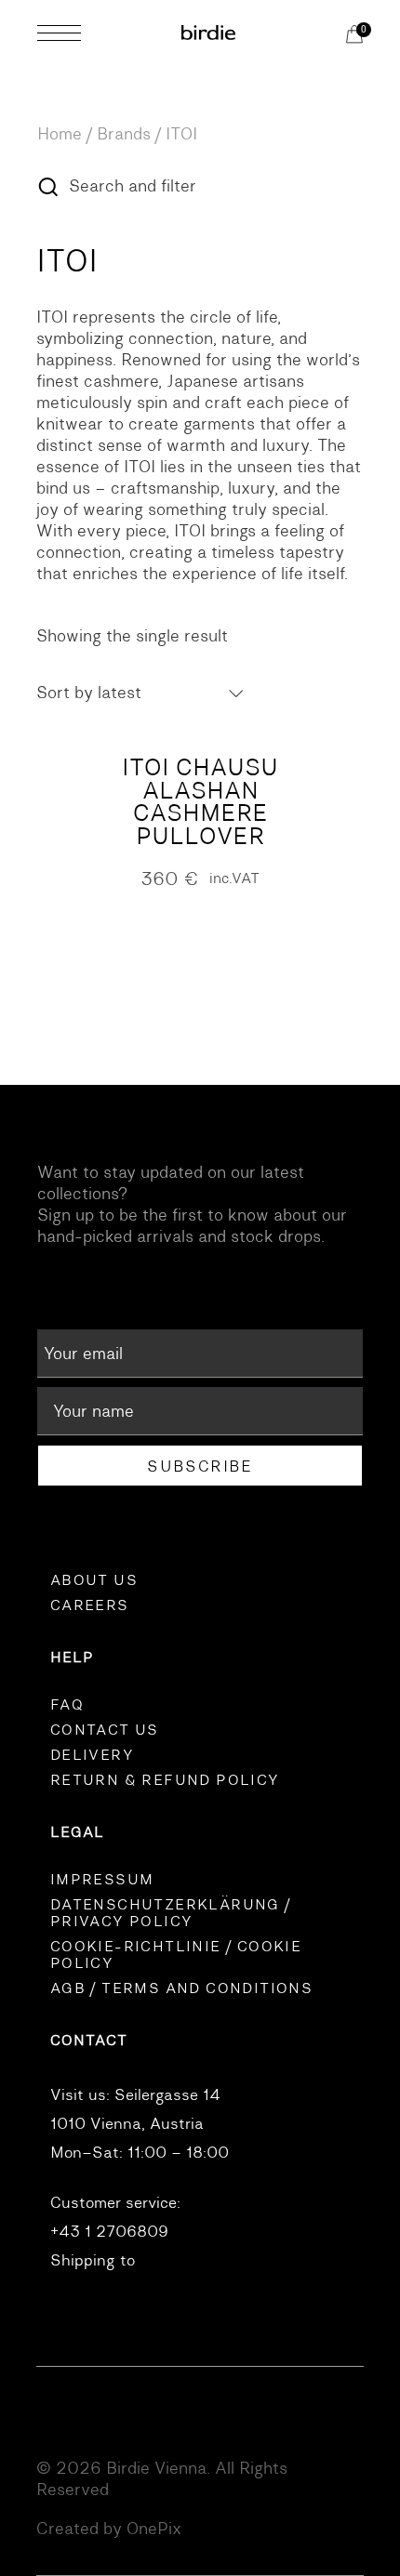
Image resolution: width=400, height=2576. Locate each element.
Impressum (102, 1880)
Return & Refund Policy (165, 1780)
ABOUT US (94, 1580)
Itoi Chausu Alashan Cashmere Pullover (200, 802)
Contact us (105, 1730)
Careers (90, 1605)
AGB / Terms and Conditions (181, 1988)
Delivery (92, 1755)
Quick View (200, 730)
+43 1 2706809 (109, 2232)
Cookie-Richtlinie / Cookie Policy (176, 1955)
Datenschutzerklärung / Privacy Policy (171, 1913)
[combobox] (141, 693)
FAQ (67, 1705)
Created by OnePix (109, 2529)
